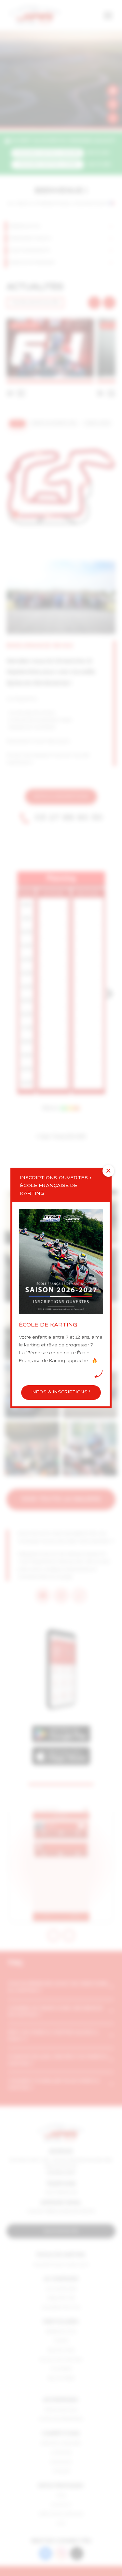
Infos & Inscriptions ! (61, 1392)
